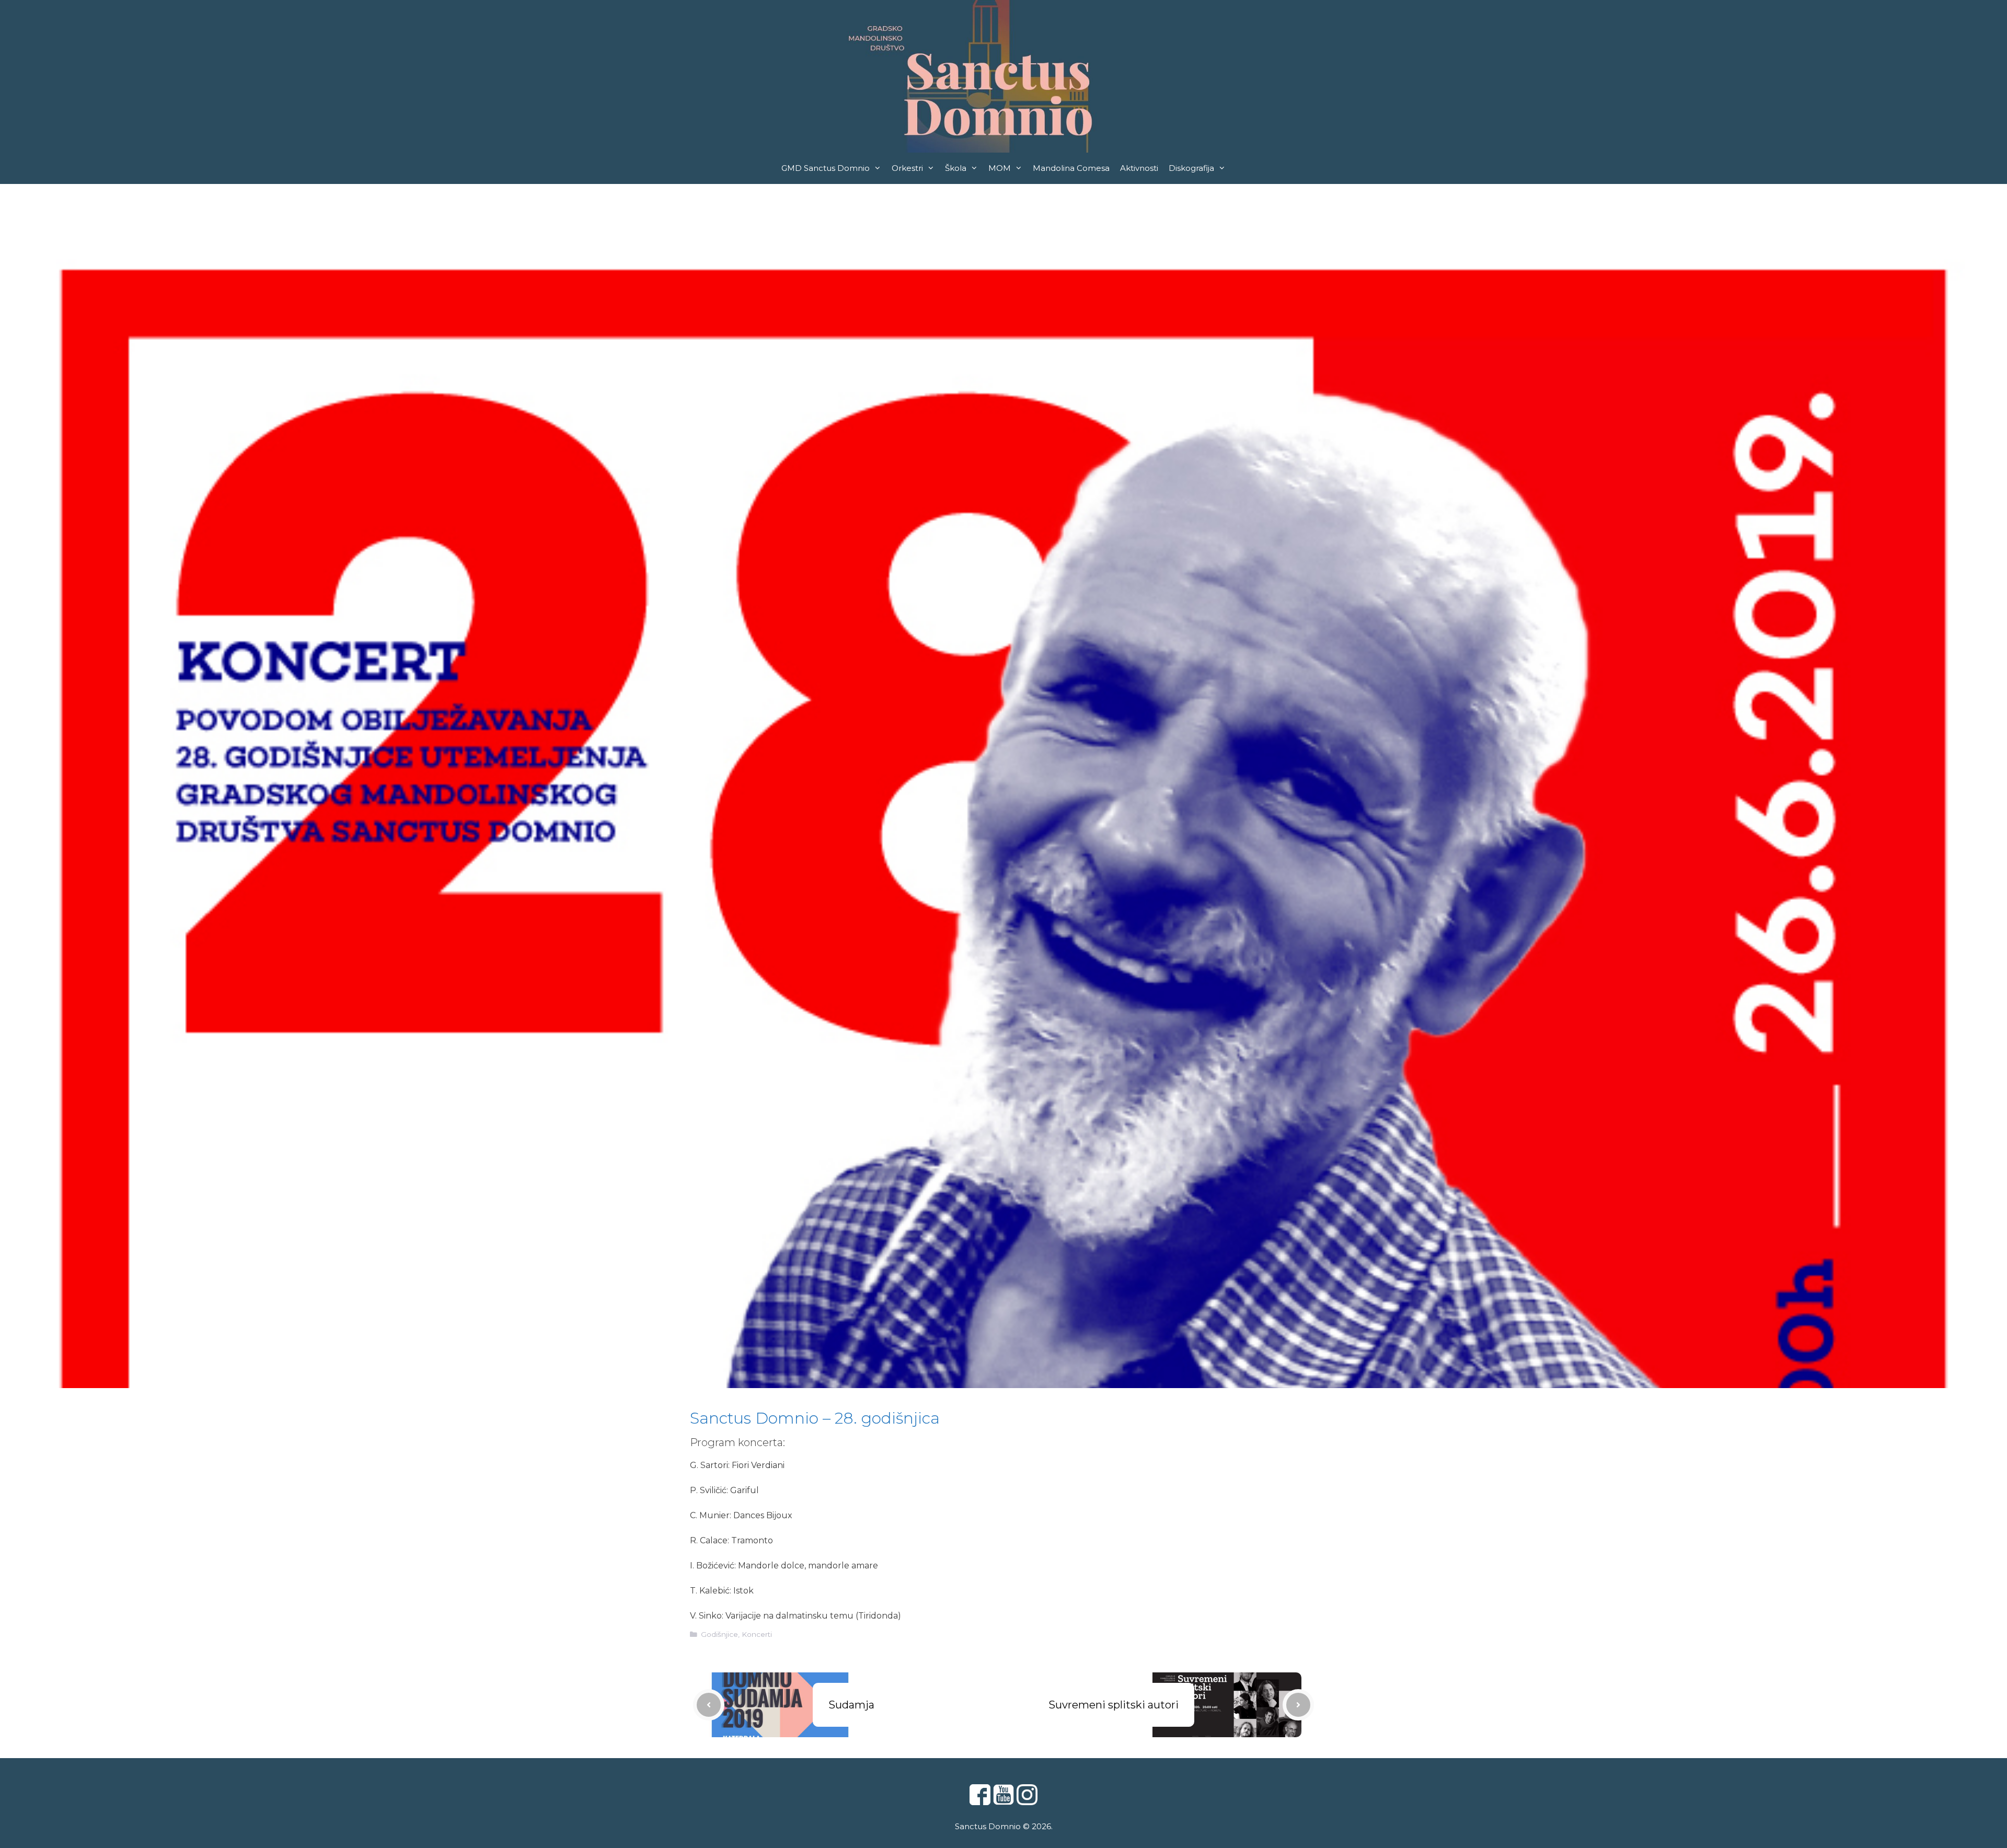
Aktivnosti (1139, 168)
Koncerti (757, 1634)
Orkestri (907, 168)
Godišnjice (719, 1634)
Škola (956, 168)
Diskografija (1191, 168)
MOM (1000, 168)
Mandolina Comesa (1071, 168)
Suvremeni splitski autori (1114, 1705)
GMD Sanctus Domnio (826, 168)
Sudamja (851, 1705)
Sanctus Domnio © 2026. (1004, 1826)
